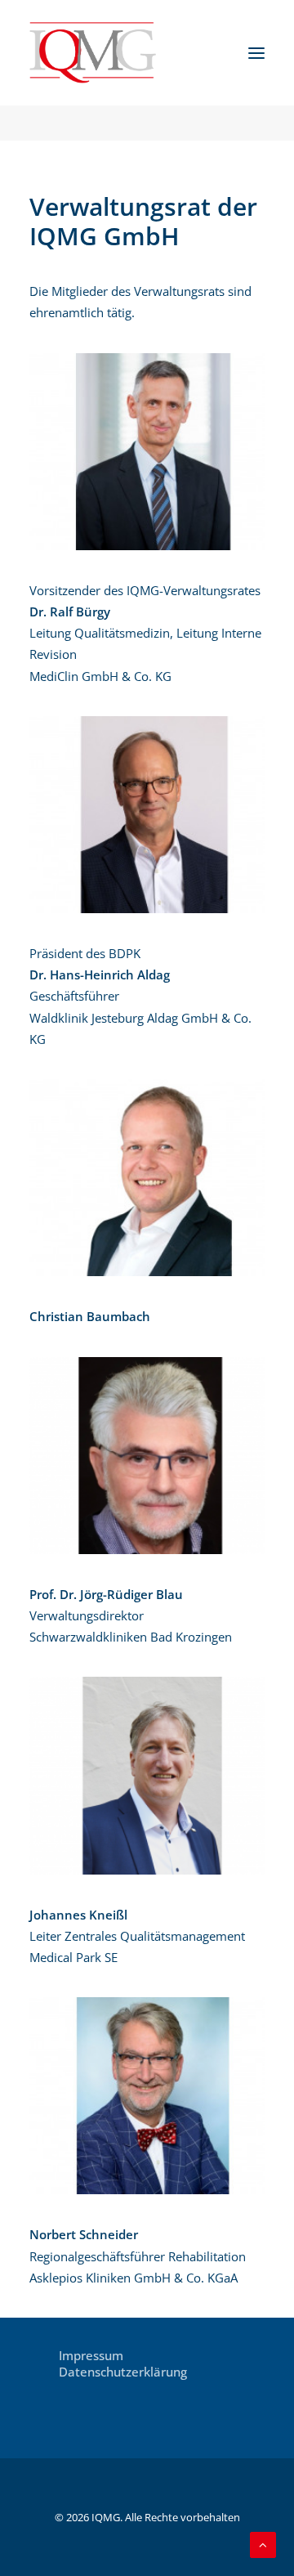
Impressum (91, 2355)
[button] (256, 53)
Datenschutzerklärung (123, 2372)
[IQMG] (93, 53)
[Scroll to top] (263, 2543)
